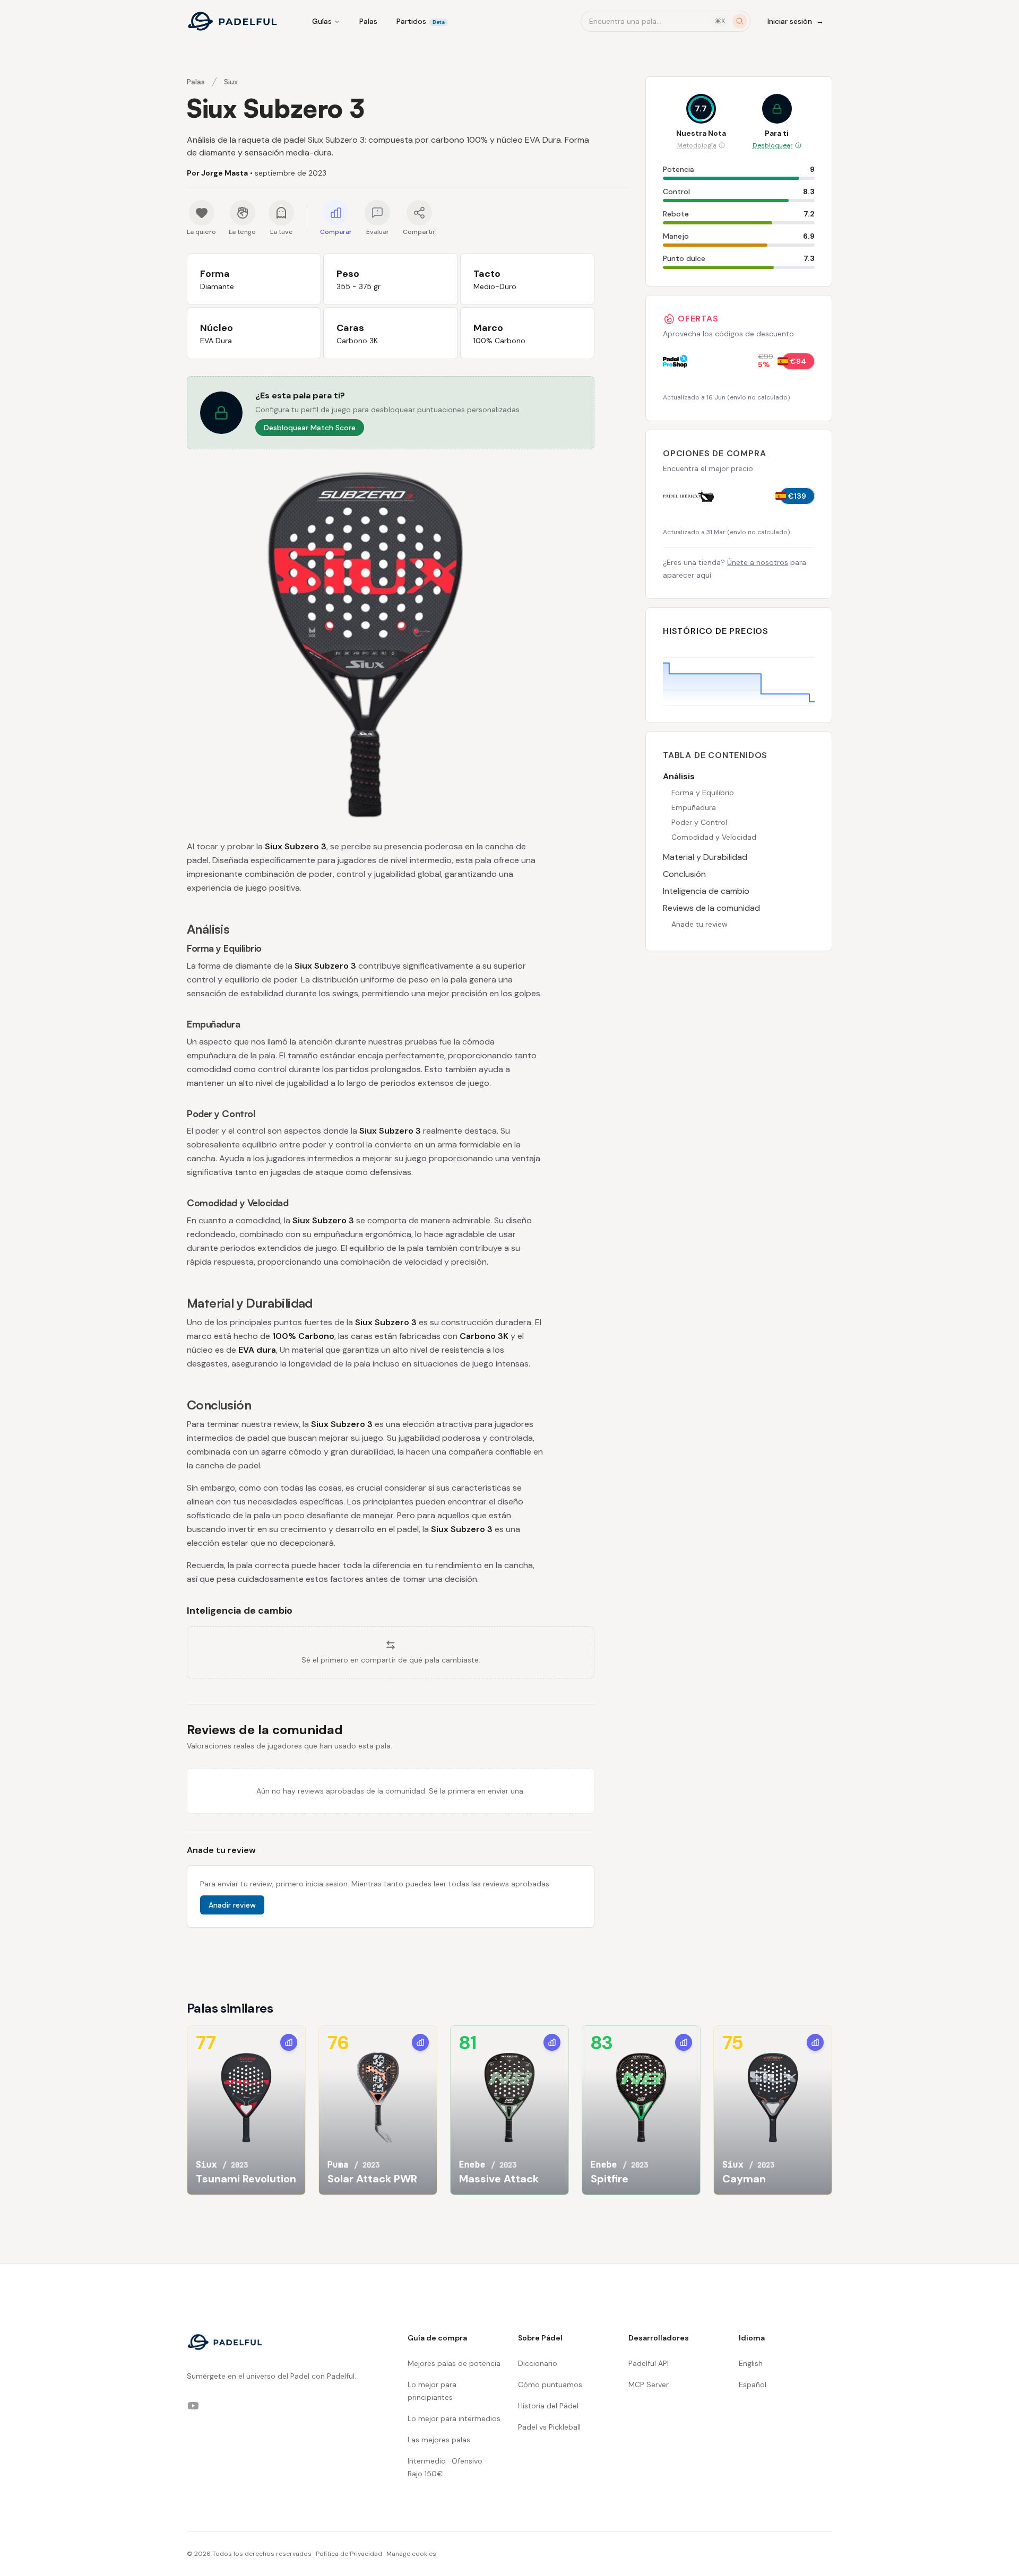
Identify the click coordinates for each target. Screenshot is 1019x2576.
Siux (231, 82)
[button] (391, 413)
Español (753, 2384)
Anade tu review (700, 924)
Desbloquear (773, 145)
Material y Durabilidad (705, 857)
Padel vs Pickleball (549, 2427)
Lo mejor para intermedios (454, 2418)
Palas (368, 21)
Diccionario (538, 2363)
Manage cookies (411, 2554)
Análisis (679, 776)
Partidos (421, 21)
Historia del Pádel (548, 2406)
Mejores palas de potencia (454, 2363)
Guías (322, 21)
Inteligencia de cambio (706, 891)
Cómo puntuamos (550, 2384)
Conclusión (684, 874)
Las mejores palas (439, 2440)
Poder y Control (699, 822)
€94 (798, 361)
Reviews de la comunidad (711, 908)
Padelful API (649, 2363)
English (751, 2363)
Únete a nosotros (758, 562)
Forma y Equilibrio (703, 793)
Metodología (697, 145)
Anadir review (232, 1905)
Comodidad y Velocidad (714, 837)
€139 (797, 496)
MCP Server (649, 2384)
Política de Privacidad (349, 2554)
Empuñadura (694, 807)
